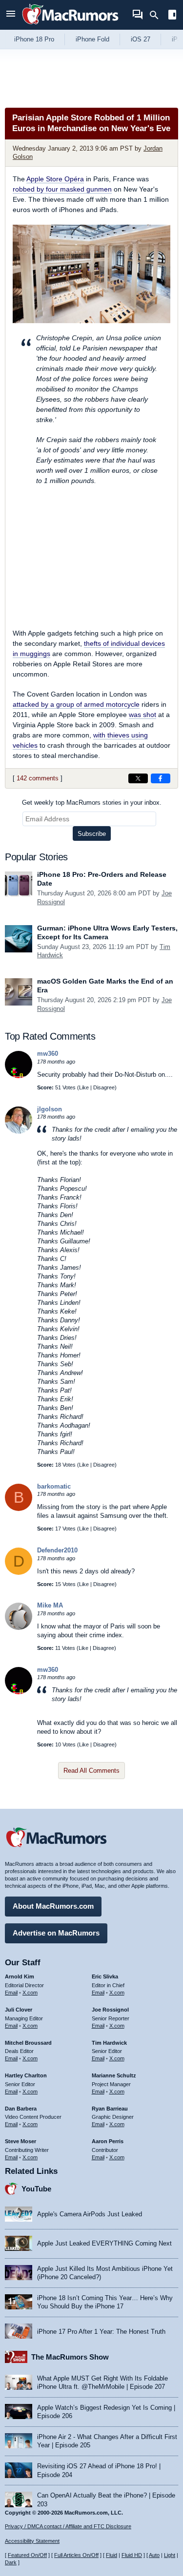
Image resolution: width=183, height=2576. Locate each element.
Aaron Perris (108, 2141)
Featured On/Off (27, 2555)
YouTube (36, 2189)
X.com (30, 1993)
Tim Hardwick (109, 2043)
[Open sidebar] (172, 16)
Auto (154, 2555)
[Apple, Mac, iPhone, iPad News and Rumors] (70, 26)
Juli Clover (19, 2010)
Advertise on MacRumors (56, 1933)
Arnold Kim (20, 1976)
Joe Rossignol (110, 2010)
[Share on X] (138, 778)
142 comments (38, 778)
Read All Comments (91, 1771)
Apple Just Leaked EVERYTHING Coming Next (104, 2243)
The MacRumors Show (70, 2357)
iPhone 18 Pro (34, 39)
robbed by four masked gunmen (62, 189)
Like (84, 1087)
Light (170, 2555)
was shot (142, 715)
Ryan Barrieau (110, 2109)
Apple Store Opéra (55, 179)
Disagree (104, 1087)
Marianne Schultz (114, 2075)
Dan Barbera (21, 2109)
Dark (11, 2562)
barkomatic (54, 1486)
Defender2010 (57, 1550)
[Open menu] (11, 15)
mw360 (48, 1054)
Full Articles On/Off (76, 2555)
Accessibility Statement (32, 2541)
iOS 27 (141, 39)
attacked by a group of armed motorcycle (76, 704)
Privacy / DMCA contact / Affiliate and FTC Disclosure (68, 2526)
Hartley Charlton (26, 2075)
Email (11, 1993)
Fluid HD (132, 2555)
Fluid (112, 2555)
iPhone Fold (92, 39)
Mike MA (50, 1605)
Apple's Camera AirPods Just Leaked (90, 2214)
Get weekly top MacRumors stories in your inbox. (92, 803)
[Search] (157, 15)
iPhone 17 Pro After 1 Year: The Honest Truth (101, 2332)
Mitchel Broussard (28, 2043)
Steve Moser (20, 2141)
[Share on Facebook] (161, 778)
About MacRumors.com (53, 1906)
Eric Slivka (105, 1976)
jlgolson (50, 1109)
